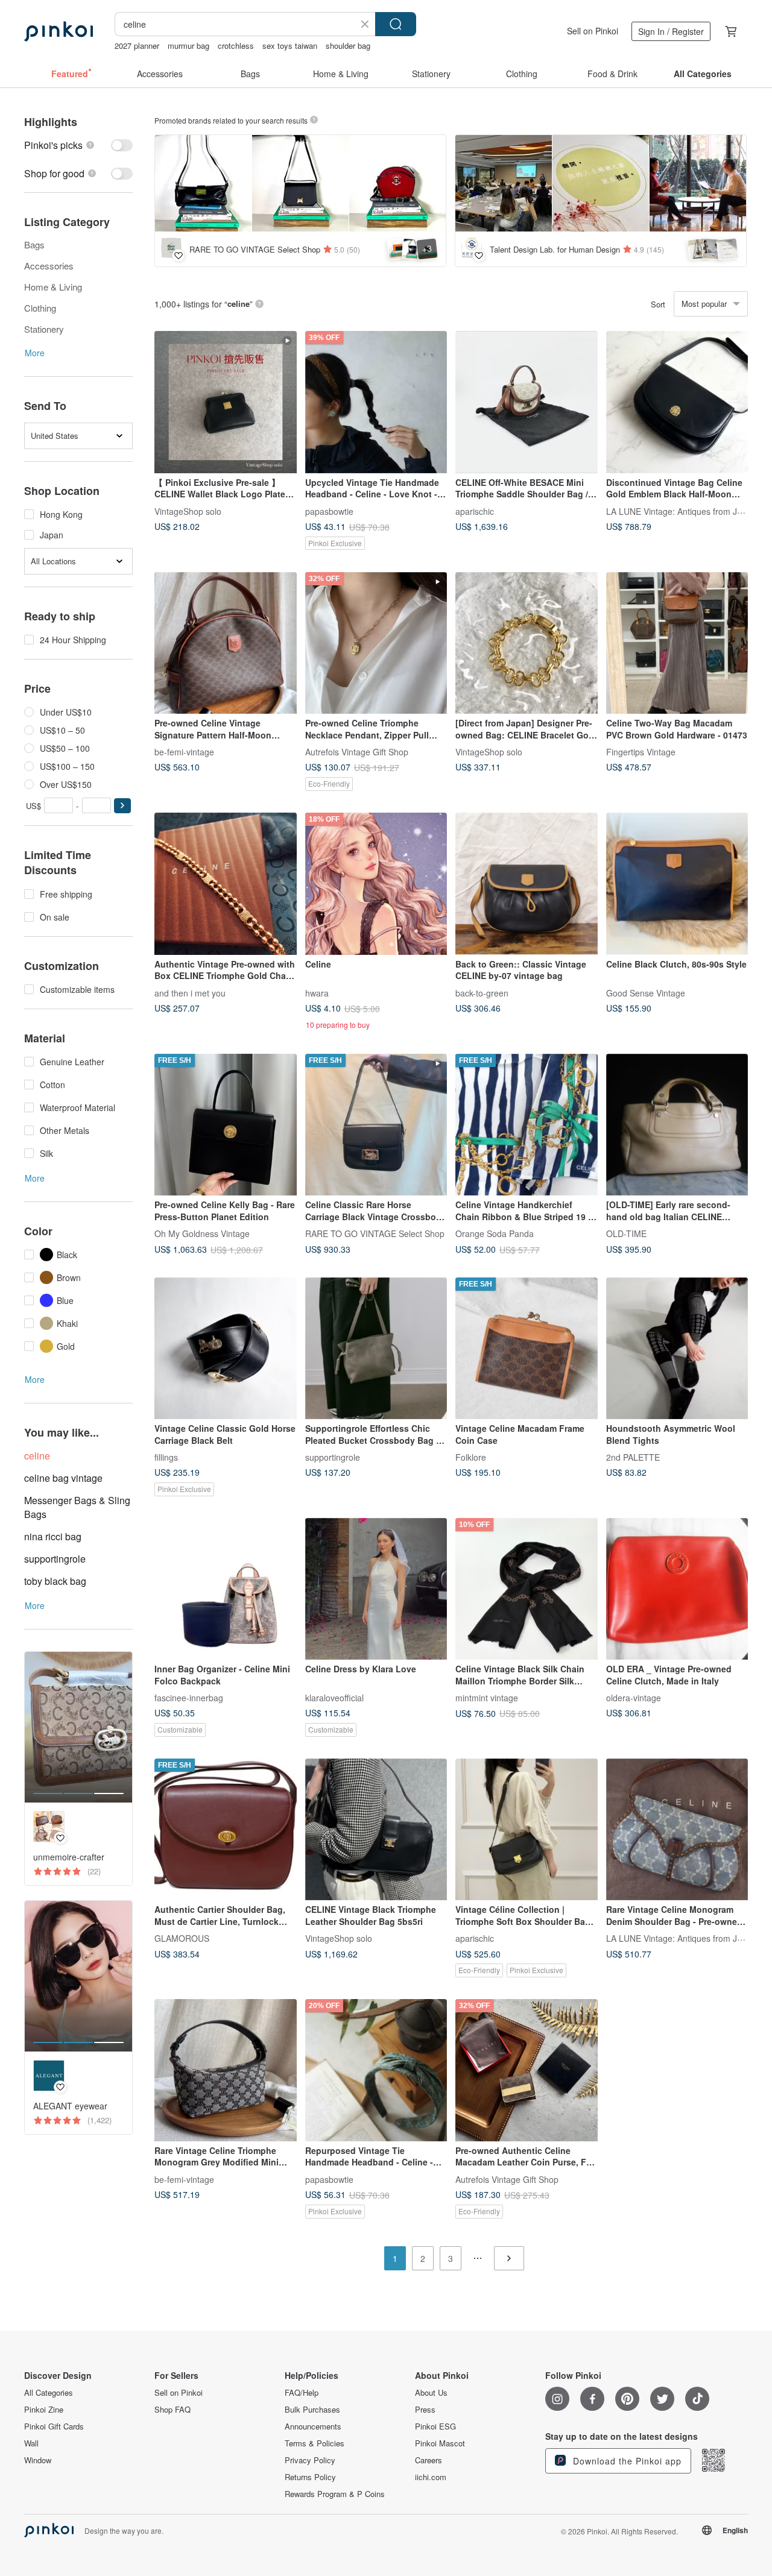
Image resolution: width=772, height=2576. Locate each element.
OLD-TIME (626, 1233)
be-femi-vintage (184, 752)
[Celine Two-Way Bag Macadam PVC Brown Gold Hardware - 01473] (677, 643)
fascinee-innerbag (189, 1698)
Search (396, 24)
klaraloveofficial (334, 1698)
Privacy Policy (310, 2460)
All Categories (49, 2393)
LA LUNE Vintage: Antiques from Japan (681, 511)
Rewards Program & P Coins (335, 2494)
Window (38, 2460)
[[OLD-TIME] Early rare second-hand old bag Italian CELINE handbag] (677, 1125)
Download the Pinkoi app (626, 2461)
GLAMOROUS (182, 1938)
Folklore (471, 1457)
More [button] (35, 353)
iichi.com (431, 2477)
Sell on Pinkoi (593, 31)
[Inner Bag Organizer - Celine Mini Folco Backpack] (226, 1589)
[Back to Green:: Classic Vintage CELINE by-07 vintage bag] (527, 884)
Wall (31, 2443)
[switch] (78, 145)
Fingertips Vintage (641, 752)
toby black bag (55, 1581)
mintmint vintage (487, 1698)
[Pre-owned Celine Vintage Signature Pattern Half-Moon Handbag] (226, 643)
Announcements (313, 2426)
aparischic (475, 511)
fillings (166, 1457)
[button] (122, 806)
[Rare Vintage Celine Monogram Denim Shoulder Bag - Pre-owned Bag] (677, 1830)
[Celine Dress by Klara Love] (376, 1589)
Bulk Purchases (312, 2410)
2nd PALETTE (633, 1457)
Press (425, 2410)
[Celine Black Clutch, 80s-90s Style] (677, 884)
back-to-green (482, 992)
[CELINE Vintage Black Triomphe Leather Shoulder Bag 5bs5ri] (376, 1830)
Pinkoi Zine (44, 2410)
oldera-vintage (634, 1698)
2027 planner (137, 46)
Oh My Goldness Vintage (202, 1233)
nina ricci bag (53, 1536)
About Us (431, 2393)
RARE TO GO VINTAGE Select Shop (375, 1233)
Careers (429, 2460)
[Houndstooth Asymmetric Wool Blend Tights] (677, 1349)
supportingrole (55, 1559)
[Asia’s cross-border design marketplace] (59, 31)
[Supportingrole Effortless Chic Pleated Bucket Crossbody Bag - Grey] (376, 1349)
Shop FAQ (172, 2410)
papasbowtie (329, 511)
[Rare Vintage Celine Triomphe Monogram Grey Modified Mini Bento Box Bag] (226, 2070)
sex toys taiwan (290, 46)
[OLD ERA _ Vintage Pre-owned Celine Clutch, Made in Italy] (677, 1589)
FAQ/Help (302, 2393)
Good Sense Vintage (646, 992)
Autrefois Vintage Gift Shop (357, 752)
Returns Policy (310, 2477)
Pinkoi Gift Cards (54, 2426)
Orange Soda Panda (495, 1233)
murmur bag (188, 46)
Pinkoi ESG (435, 2426)
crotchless (236, 46)
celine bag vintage (63, 1478)
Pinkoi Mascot (440, 2443)
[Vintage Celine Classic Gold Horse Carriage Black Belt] (226, 1349)
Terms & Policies (315, 2443)
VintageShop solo (188, 511)
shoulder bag (348, 46)
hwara (317, 992)
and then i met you (190, 992)
